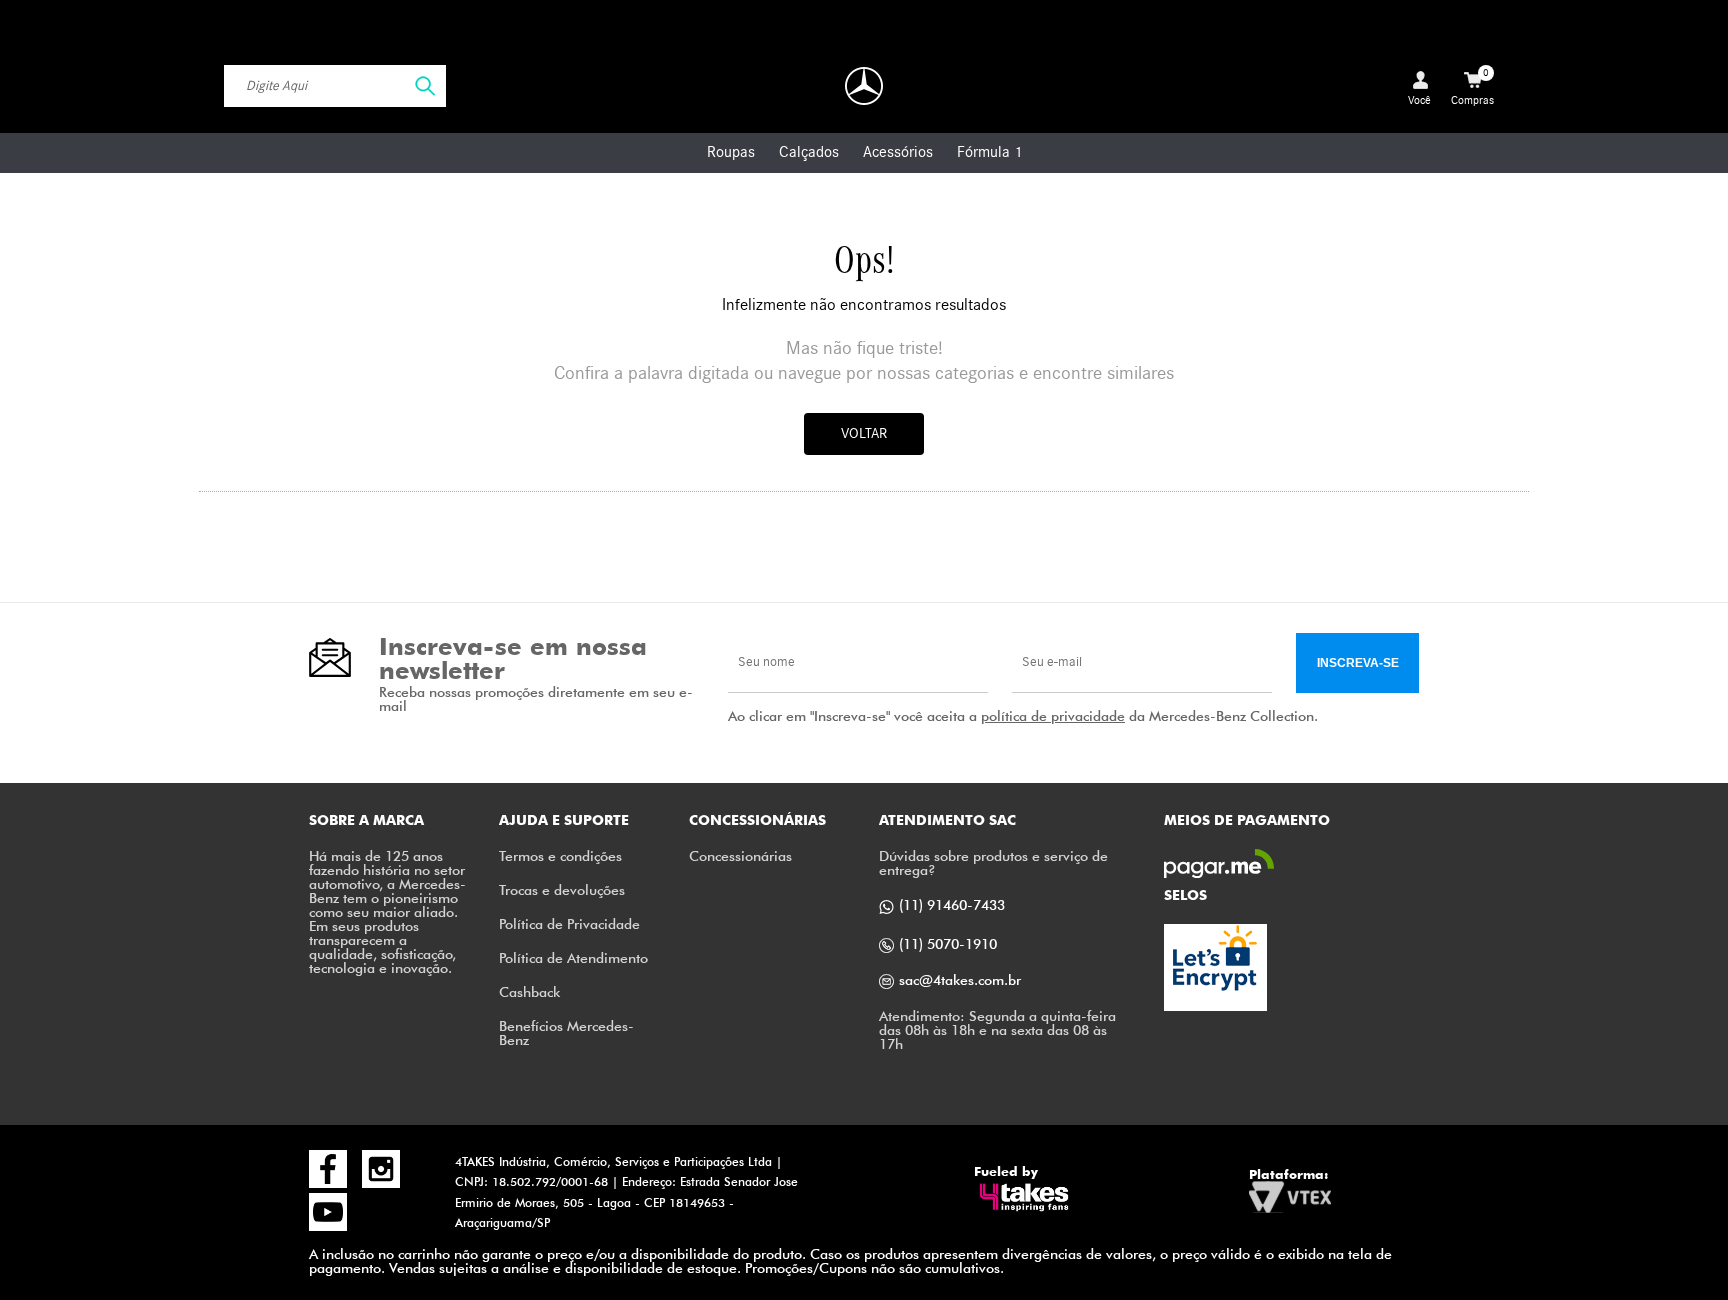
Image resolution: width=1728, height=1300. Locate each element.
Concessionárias (740, 855)
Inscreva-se (1358, 663)
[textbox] (335, 86)
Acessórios (898, 152)
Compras (1472, 87)
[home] (864, 86)
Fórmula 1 (989, 152)
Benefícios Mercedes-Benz (566, 1032)
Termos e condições (560, 855)
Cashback (529, 991)
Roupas (731, 152)
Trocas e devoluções (562, 889)
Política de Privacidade (569, 923)
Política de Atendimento (573, 957)
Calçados (809, 152)
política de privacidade (1053, 715)
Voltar (864, 433)
